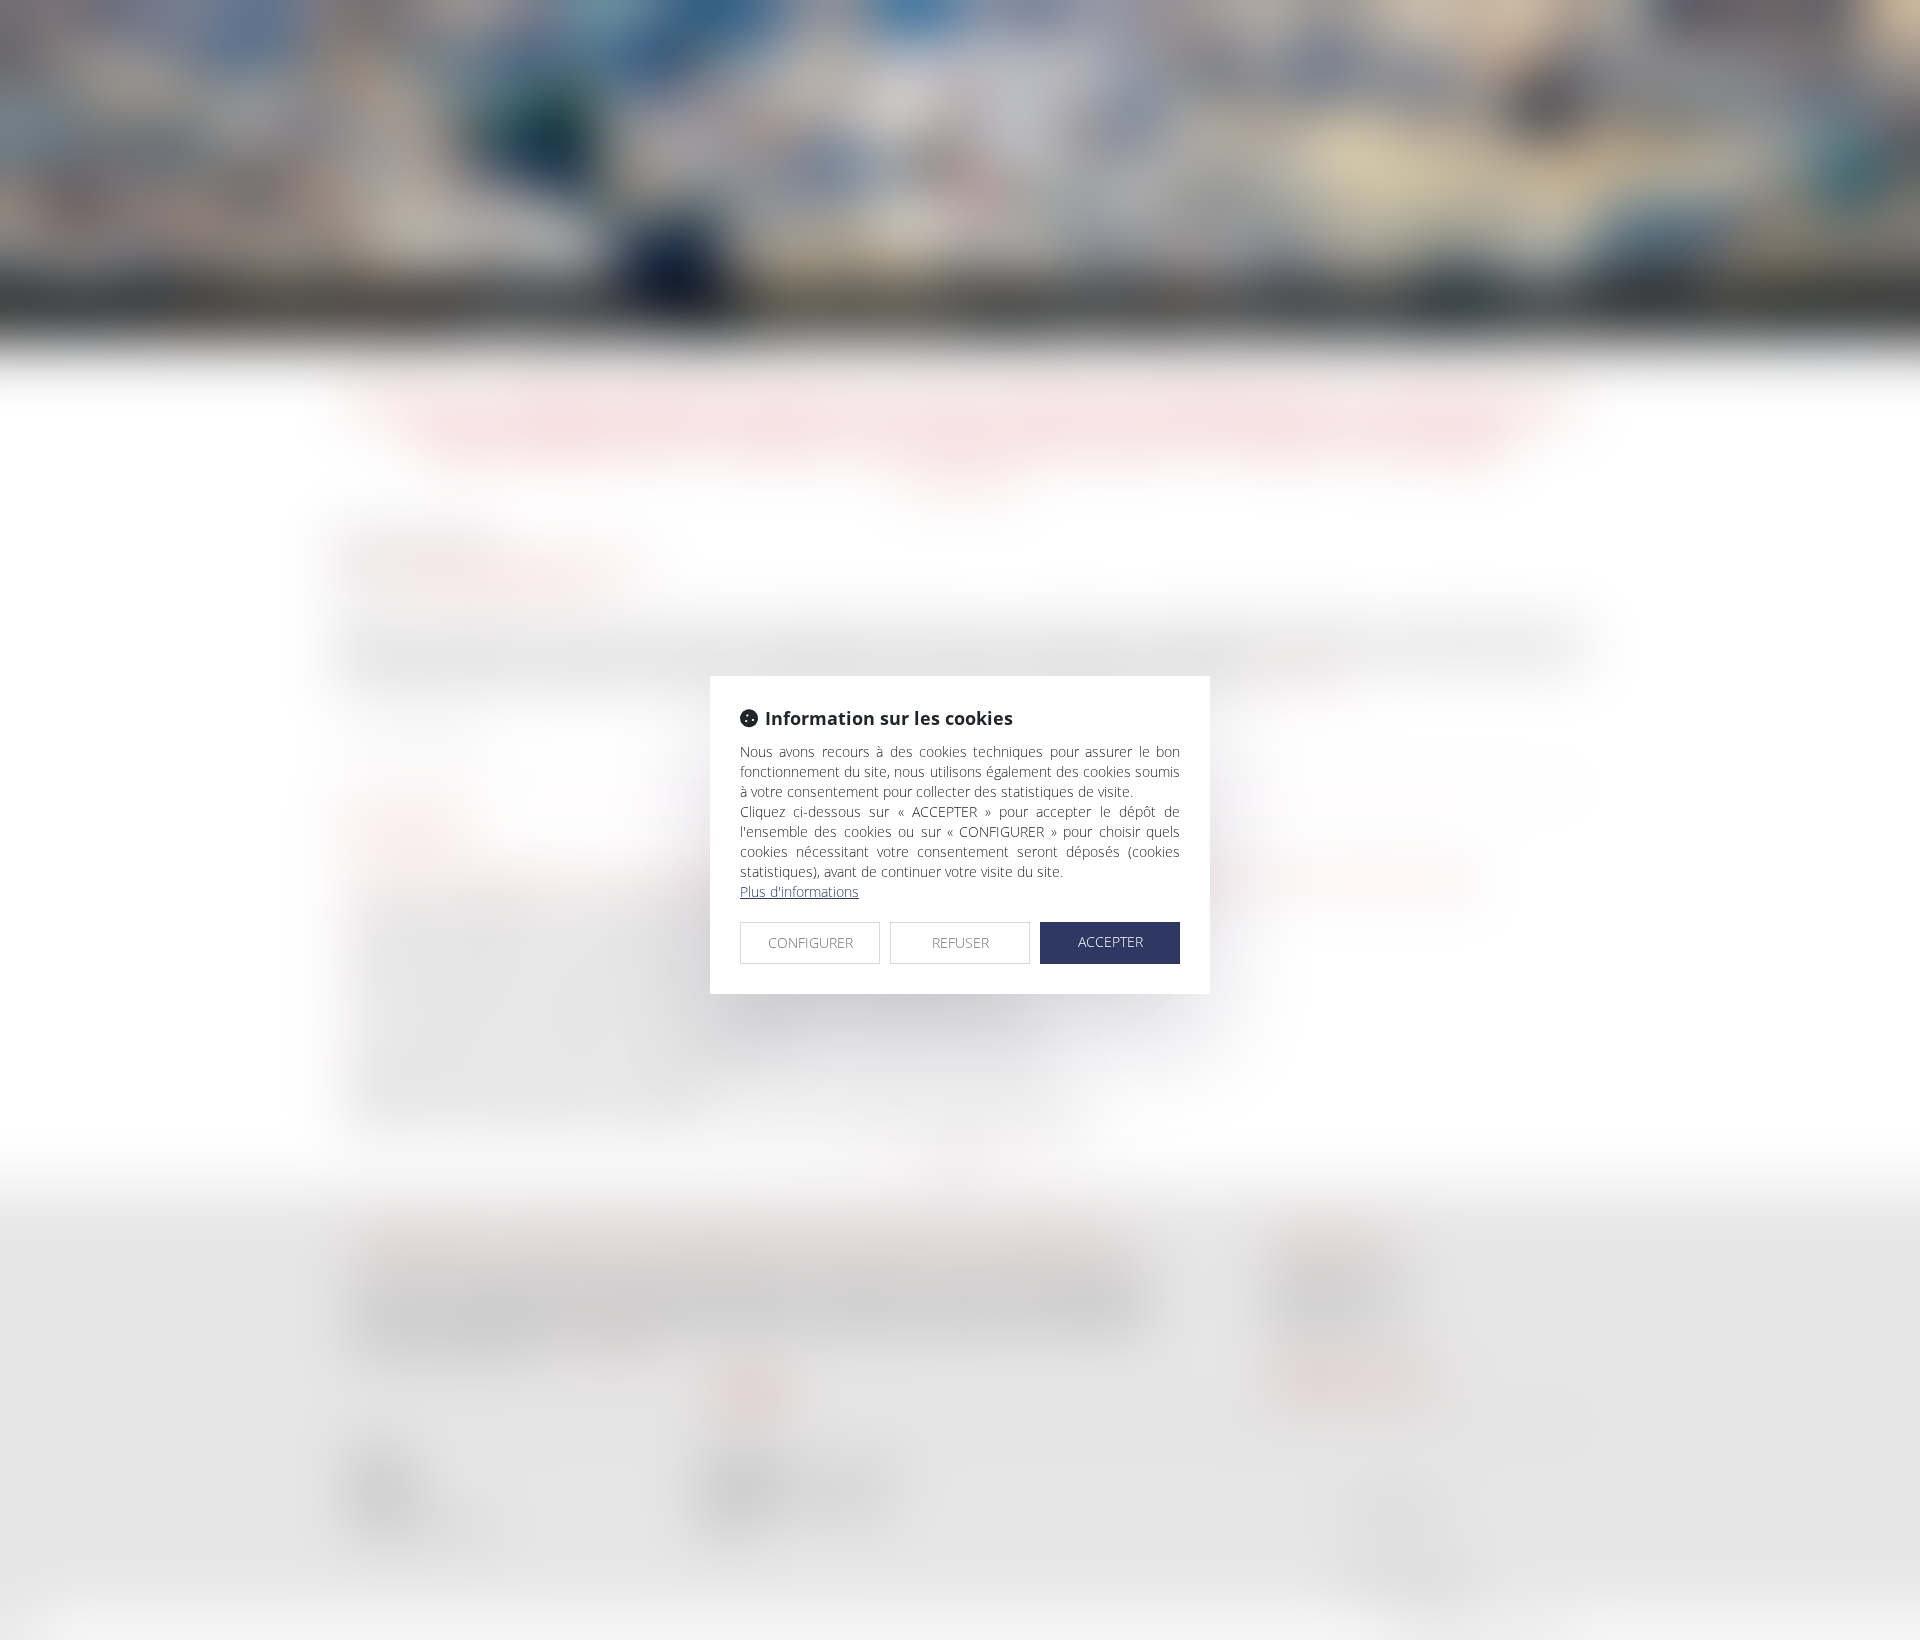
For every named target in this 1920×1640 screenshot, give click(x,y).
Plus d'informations (799, 891)
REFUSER (960, 942)
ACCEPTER (1110, 941)
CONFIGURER (810, 942)
